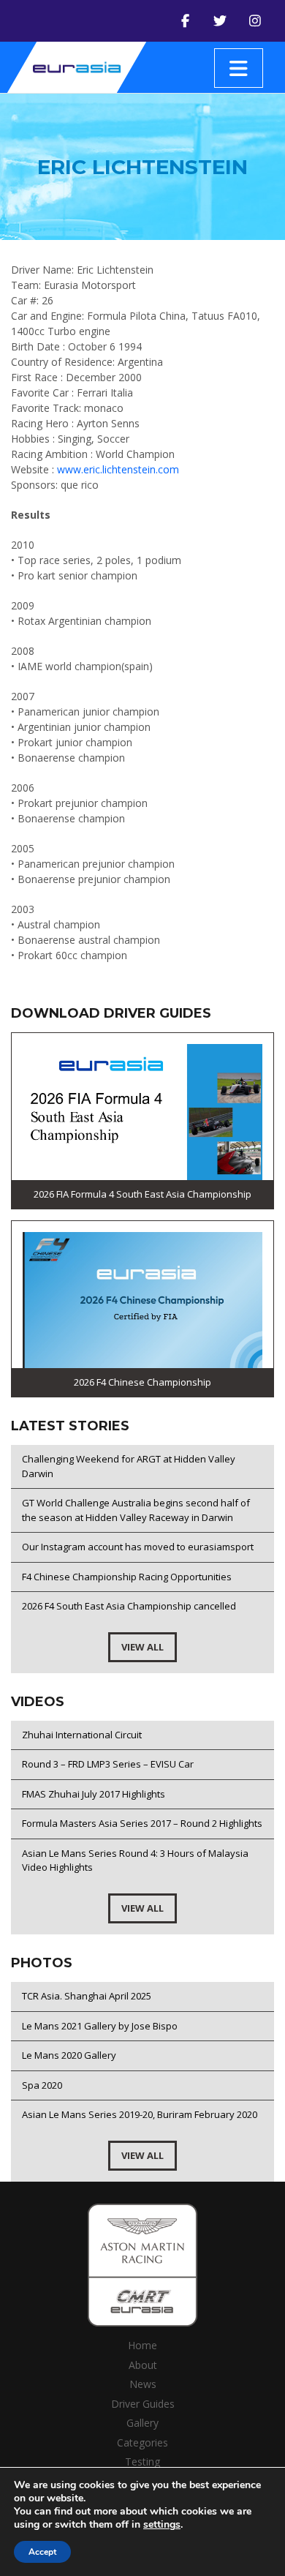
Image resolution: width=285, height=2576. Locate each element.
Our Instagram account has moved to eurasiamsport (138, 1547)
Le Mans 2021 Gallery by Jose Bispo (100, 2026)
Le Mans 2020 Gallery (69, 2055)
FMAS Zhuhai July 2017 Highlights (94, 1794)
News (143, 2384)
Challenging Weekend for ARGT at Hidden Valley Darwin (129, 1466)
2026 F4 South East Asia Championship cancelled (129, 1606)
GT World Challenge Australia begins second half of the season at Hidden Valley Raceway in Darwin (136, 1510)
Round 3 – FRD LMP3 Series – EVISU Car (108, 1764)
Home (142, 2345)
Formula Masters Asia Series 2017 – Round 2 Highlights (142, 1823)
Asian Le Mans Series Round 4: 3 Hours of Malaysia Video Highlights (135, 1860)
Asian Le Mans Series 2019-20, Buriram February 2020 (140, 2114)
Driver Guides (143, 2404)
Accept (42, 2552)
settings (162, 2525)
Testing (142, 2462)
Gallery (142, 2423)
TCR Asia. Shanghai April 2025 (87, 1996)
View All (142, 1647)
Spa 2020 (42, 2085)
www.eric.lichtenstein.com (118, 469)
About (143, 2365)
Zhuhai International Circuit (82, 1735)
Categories (142, 2442)
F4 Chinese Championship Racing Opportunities (127, 1577)
